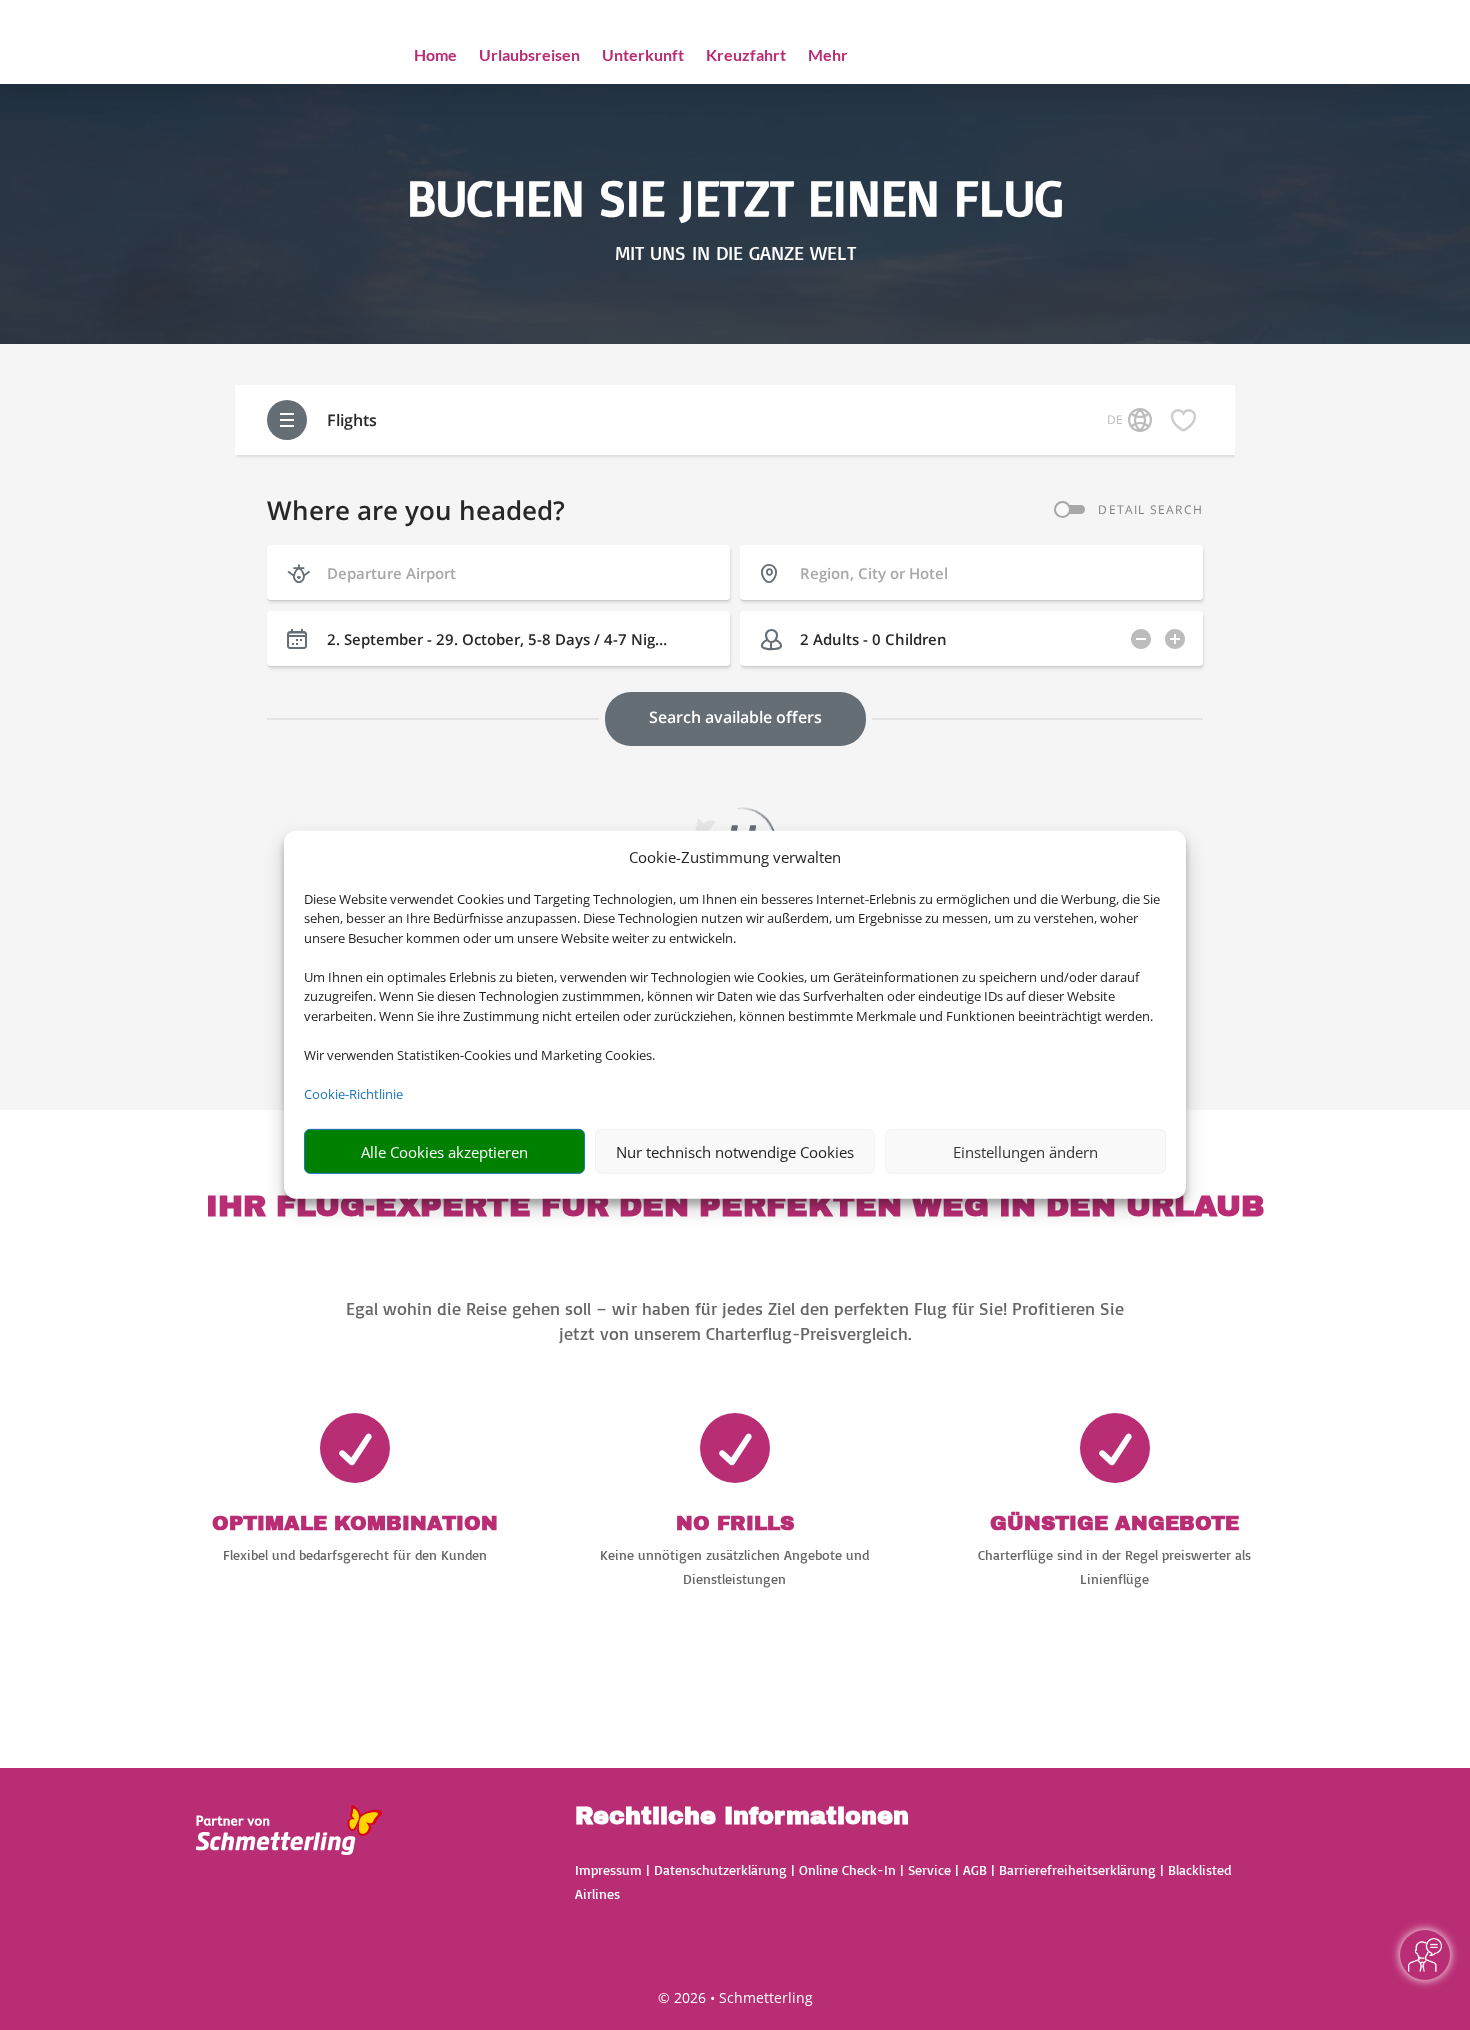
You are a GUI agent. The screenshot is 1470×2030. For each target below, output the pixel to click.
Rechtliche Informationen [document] (742, 1817)
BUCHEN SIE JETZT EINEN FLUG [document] (735, 197)
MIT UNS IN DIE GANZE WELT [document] (735, 253)
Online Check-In (847, 1869)
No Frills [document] (735, 1523)
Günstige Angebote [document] (1114, 1523)
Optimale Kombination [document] (355, 1523)
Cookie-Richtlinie (353, 1094)
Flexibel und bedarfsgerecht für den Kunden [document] (355, 1554)
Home (435, 56)
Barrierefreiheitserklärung (1077, 1869)
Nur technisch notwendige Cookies (735, 1152)
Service (929, 1869)
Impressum (608, 1869)
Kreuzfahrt (746, 56)
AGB (975, 1869)
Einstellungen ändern (1025, 1152)
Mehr (828, 56)
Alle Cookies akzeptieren (444, 1152)
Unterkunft (643, 56)
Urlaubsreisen (529, 56)
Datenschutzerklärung (720, 1869)
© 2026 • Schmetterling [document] (735, 1997)
